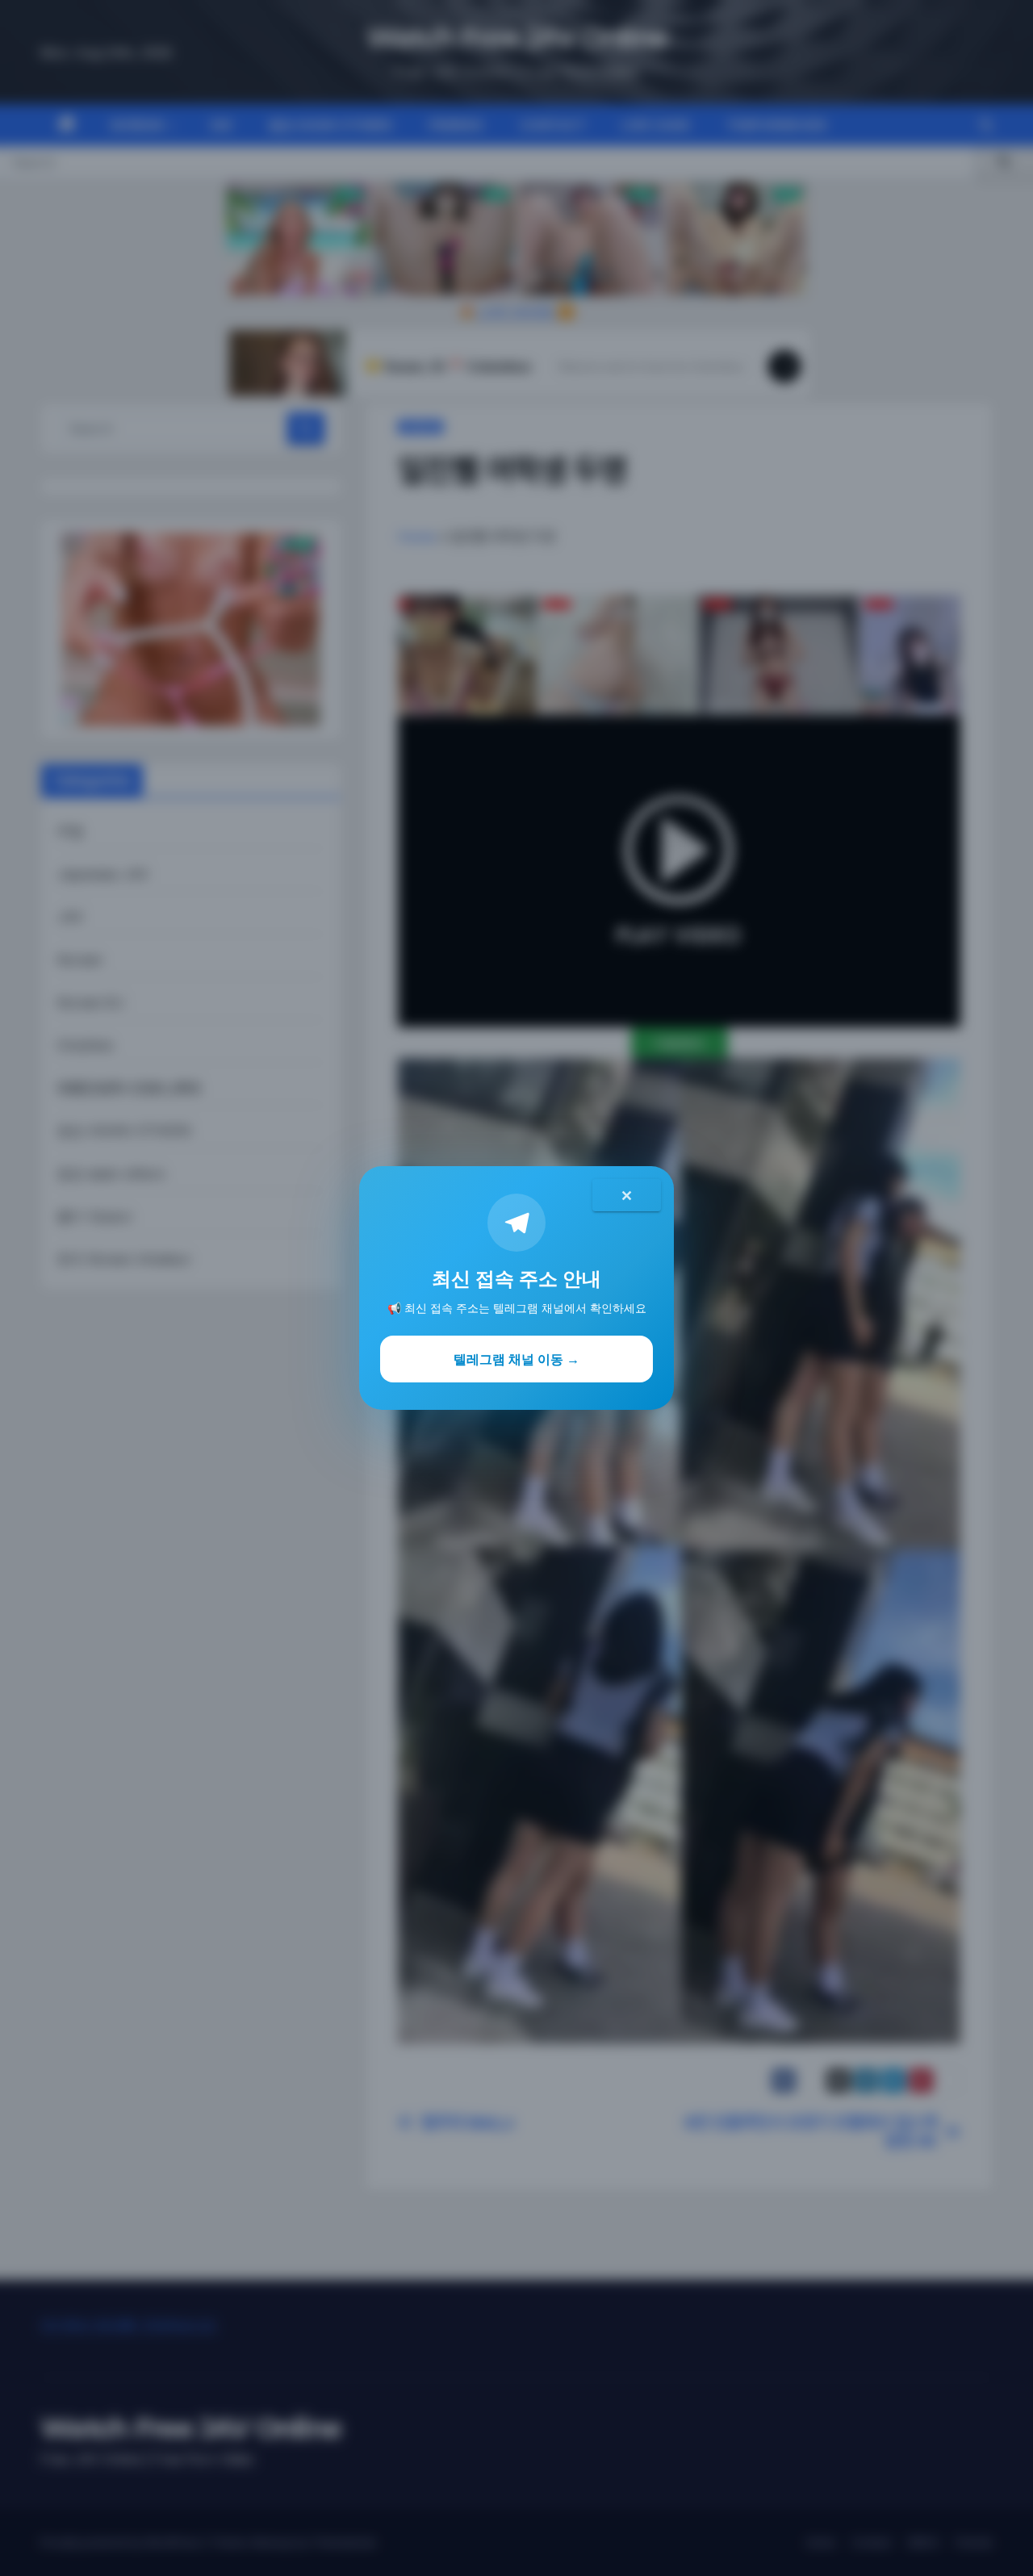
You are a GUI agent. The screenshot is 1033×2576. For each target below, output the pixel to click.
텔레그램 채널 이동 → (516, 1359)
